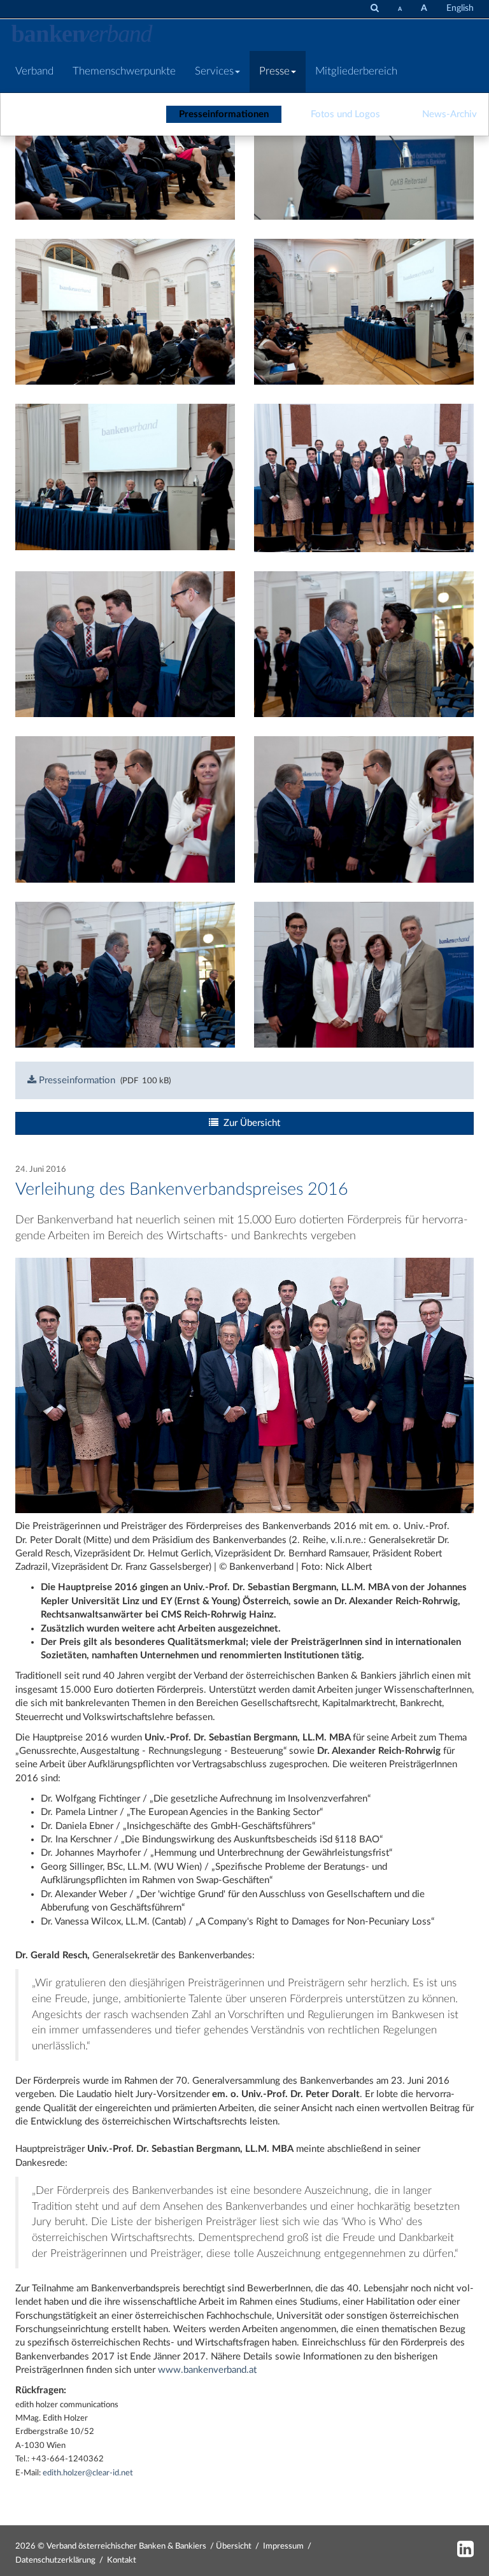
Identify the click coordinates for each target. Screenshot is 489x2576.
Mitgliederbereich (356, 71)
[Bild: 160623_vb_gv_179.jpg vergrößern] (125, 146)
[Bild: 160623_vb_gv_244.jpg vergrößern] (364, 974)
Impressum (283, 2546)
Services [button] (214, 71)
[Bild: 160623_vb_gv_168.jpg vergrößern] (125, 311)
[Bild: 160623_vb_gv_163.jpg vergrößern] (364, 146)
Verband (34, 71)
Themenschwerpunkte (124, 71)
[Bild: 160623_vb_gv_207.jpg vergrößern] (364, 477)
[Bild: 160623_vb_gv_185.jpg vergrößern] (364, 311)
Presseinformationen (224, 114)
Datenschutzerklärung (55, 2560)
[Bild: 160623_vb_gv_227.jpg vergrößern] (125, 644)
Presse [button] (274, 71)
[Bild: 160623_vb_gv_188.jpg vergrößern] (125, 477)
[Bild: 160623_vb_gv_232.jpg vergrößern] (125, 809)
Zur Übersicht (249, 1123)
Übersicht (234, 2546)
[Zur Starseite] (82, 35)
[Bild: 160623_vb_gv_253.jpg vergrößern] (125, 974)
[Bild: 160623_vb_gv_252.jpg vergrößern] (364, 644)
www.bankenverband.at (207, 2370)
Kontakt (122, 2560)
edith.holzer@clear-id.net (88, 2473)
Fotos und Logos (345, 114)
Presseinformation (76, 1080)
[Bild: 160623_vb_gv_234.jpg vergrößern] (364, 809)
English (460, 8)
